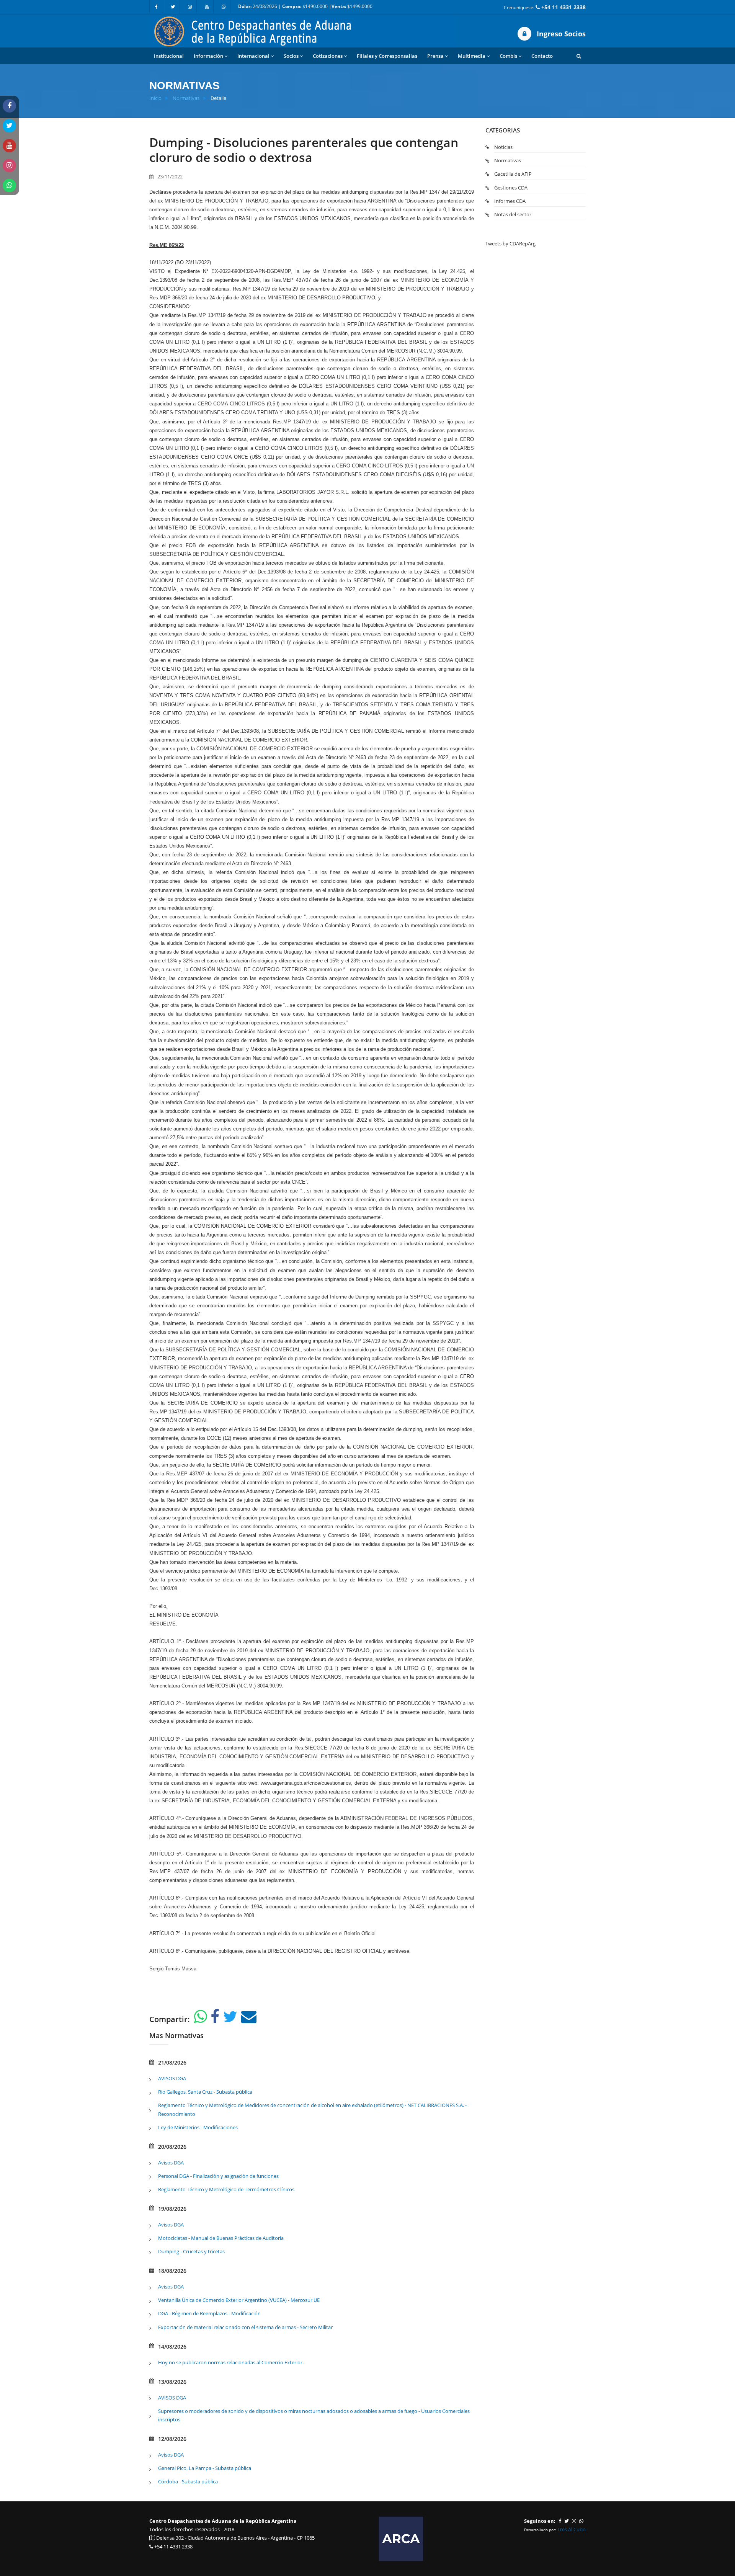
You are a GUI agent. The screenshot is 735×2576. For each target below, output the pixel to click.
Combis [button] (508, 56)
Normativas (186, 98)
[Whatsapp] (224, 7)
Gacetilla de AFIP (513, 174)
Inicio (155, 98)
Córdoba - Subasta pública (188, 2481)
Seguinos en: (540, 2521)
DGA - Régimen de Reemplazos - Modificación (209, 2313)
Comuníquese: (545, 7)
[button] (579, 56)
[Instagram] (190, 7)
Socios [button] (291, 56)
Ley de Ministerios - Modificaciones (198, 2127)
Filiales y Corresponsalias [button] (387, 56)
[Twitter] (173, 7)
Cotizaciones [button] (328, 56)
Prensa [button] (435, 56)
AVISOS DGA (172, 2078)
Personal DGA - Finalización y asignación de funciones (218, 2176)
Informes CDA (510, 201)
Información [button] (208, 56)
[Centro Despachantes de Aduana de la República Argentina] (302, 31)
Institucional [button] (169, 56)
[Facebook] (156, 7)
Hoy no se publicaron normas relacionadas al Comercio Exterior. (231, 2362)
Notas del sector (513, 214)
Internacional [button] (253, 56)
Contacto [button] (542, 56)
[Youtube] (207, 7)
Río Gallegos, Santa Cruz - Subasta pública (205, 2092)
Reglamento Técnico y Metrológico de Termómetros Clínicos (226, 2189)
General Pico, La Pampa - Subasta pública (205, 2468)
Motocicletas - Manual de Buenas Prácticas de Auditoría (221, 2238)
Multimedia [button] (472, 56)
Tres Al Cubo (572, 2529)
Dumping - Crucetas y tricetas (191, 2251)
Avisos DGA (171, 2163)
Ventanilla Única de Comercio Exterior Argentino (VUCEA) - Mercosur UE (239, 2300)
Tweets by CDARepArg (510, 243)
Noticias (503, 147)
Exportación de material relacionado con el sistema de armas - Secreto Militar (245, 2327)
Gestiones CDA (511, 188)
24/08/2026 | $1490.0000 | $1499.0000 (305, 6)
